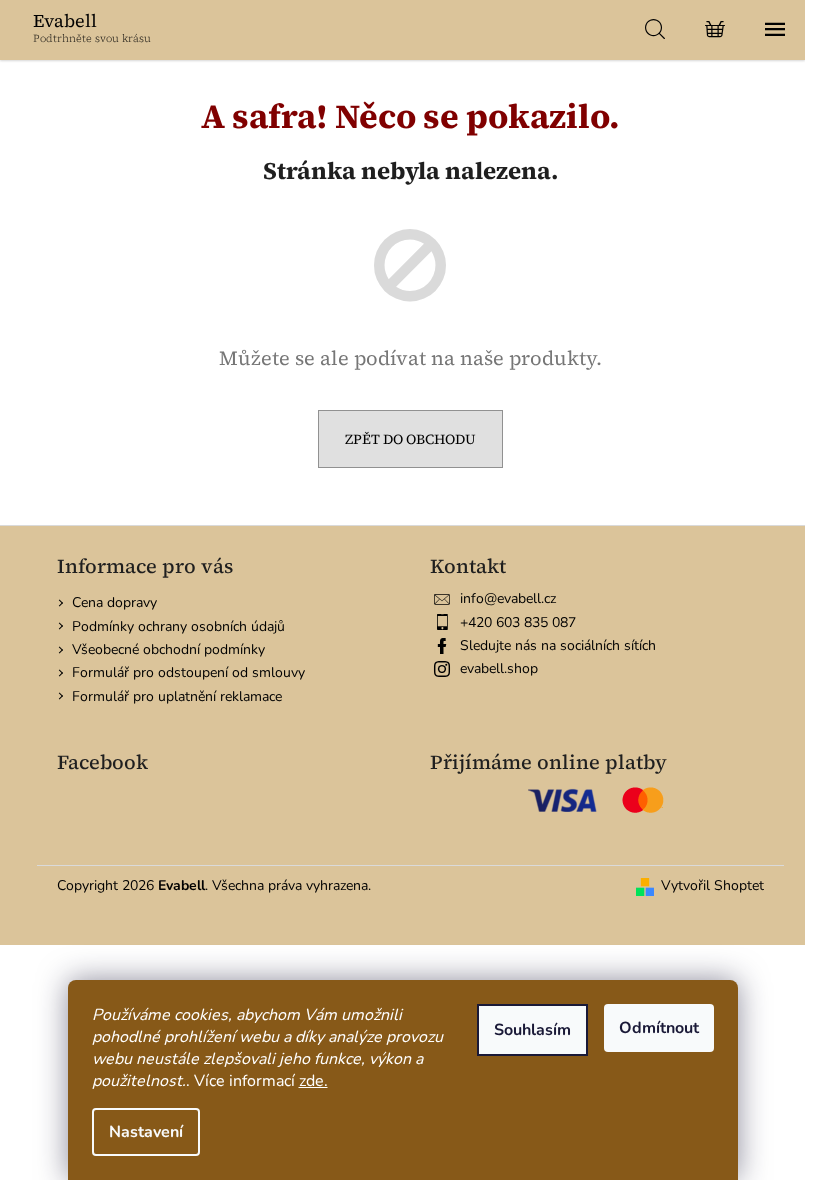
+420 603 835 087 (518, 622)
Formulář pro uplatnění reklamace (177, 696)
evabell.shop (499, 668)
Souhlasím (532, 1030)
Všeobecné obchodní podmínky (168, 649)
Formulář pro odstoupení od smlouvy (188, 672)
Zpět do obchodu (410, 439)
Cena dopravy (114, 602)
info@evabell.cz (508, 598)
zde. (313, 1081)
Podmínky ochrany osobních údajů (178, 626)
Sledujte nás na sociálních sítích (558, 645)
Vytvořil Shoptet (712, 885)
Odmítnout (659, 1028)
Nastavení (146, 1132)
